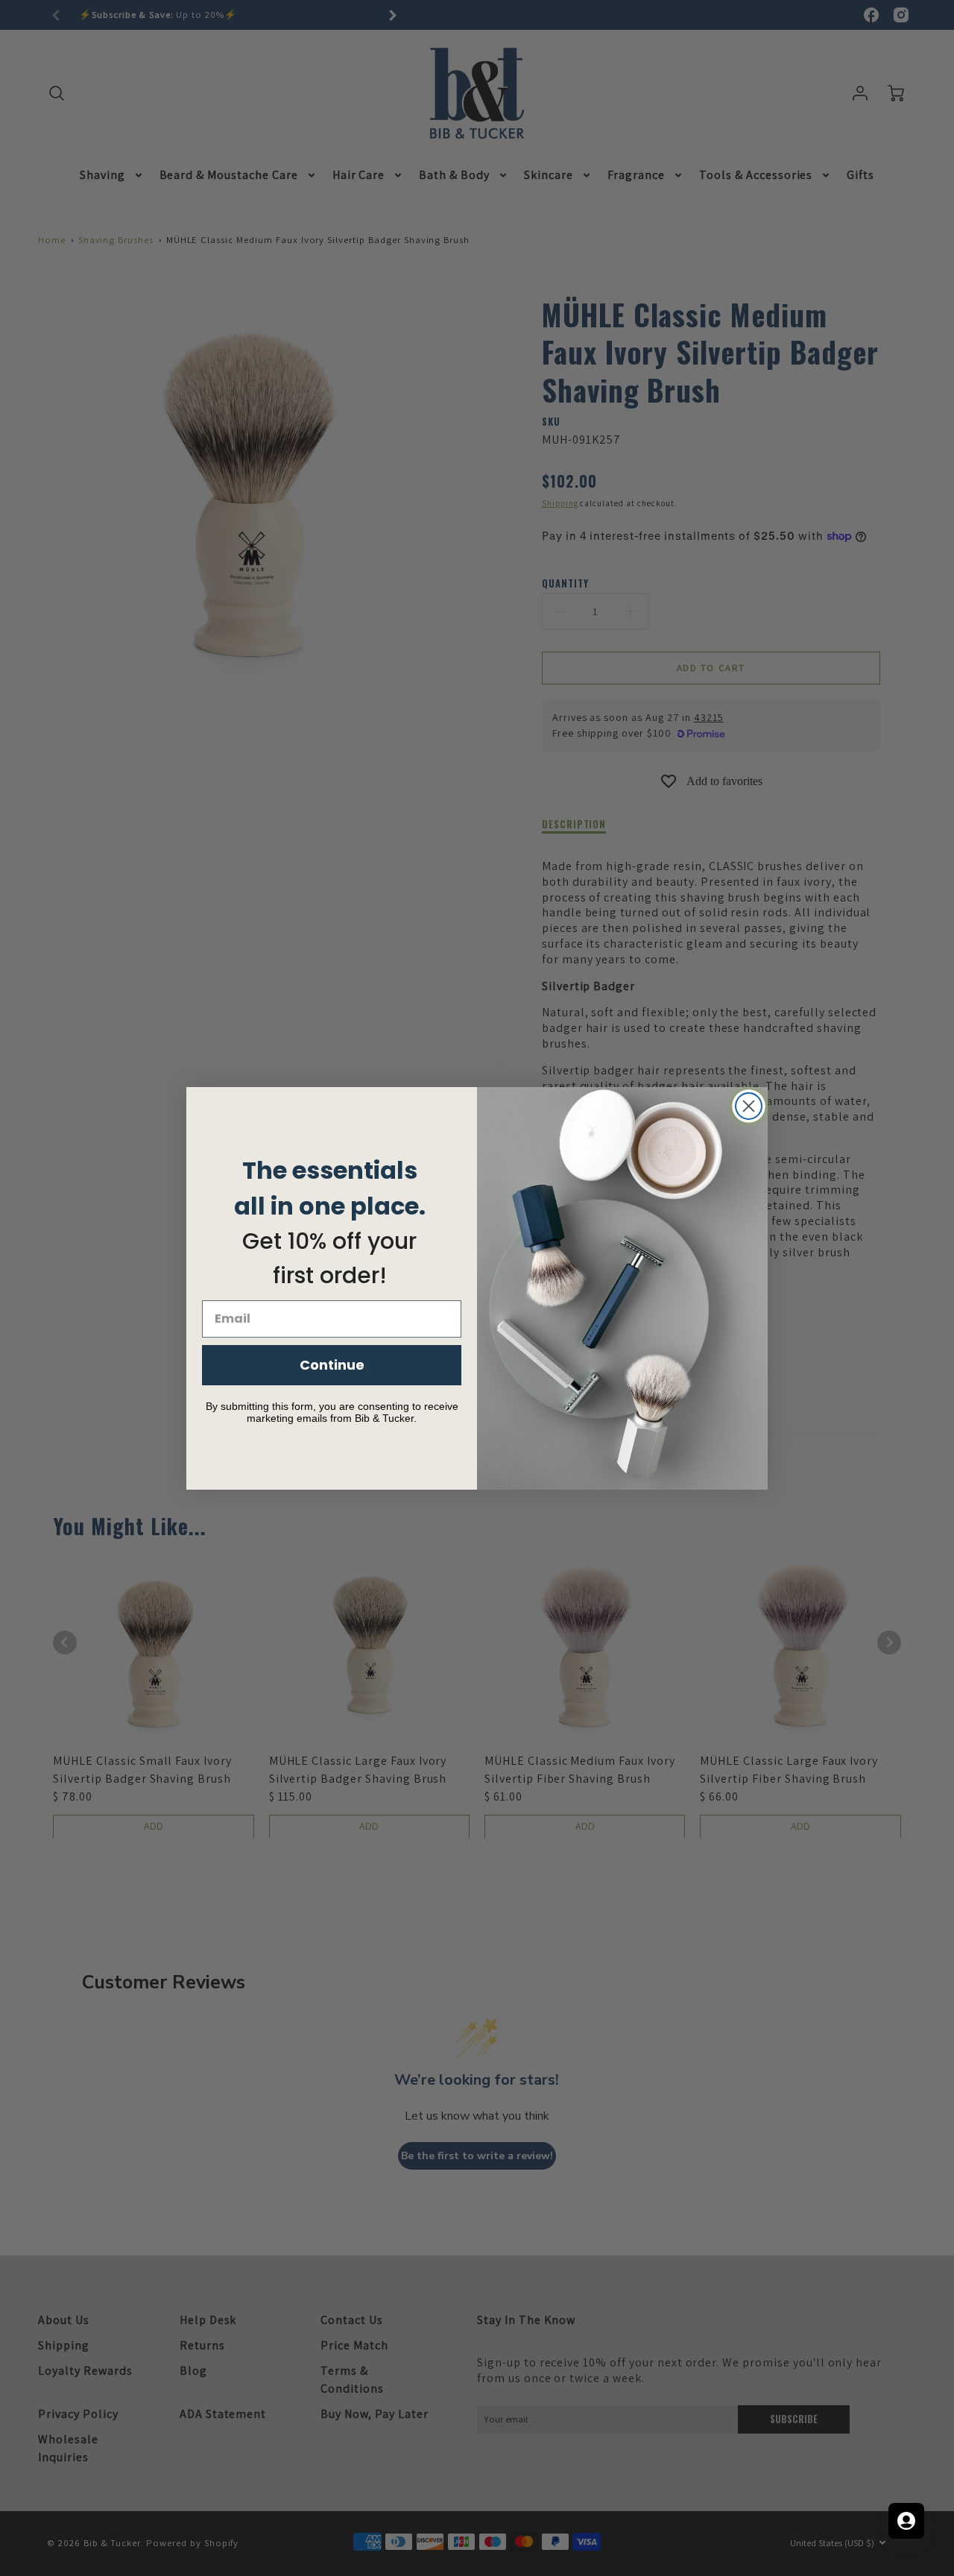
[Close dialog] (749, 1106)
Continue (332, 1365)
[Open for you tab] (906, 2521)
